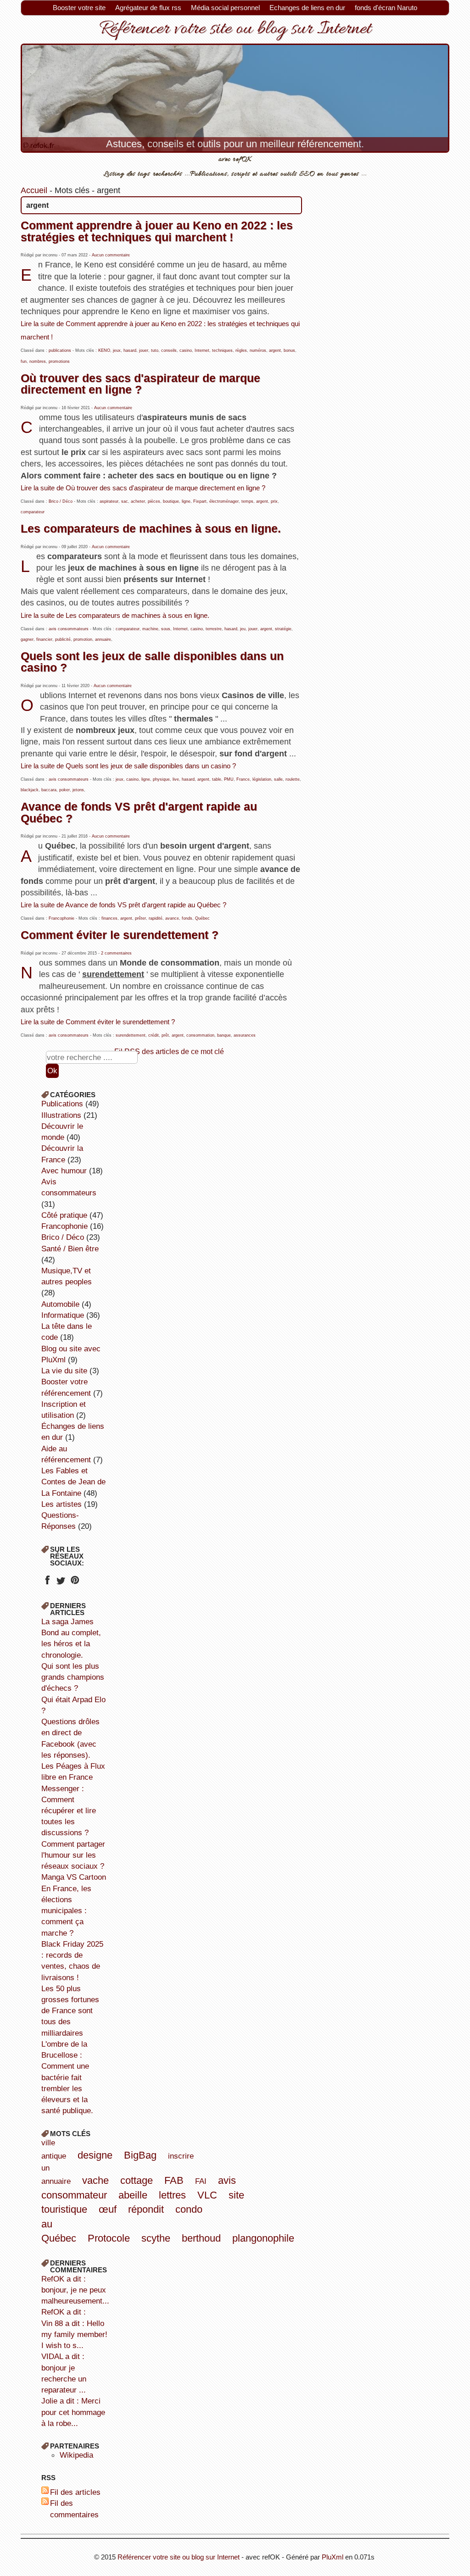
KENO (104, 350)
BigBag (140, 2155)
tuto (155, 350)
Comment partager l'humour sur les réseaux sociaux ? (73, 1855)
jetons (78, 790)
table (217, 779)
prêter (140, 918)
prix (274, 501)
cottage (137, 2180)
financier (44, 639)
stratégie (283, 629)
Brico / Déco (61, 501)
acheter (138, 501)
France (243, 779)
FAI (201, 2181)
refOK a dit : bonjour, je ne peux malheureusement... (75, 2290)
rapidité (156, 918)
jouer (144, 350)
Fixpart (200, 501)
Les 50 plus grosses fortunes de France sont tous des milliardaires (70, 2011)
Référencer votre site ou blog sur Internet (235, 29)
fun (24, 361)
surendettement (131, 1035)
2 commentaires (116, 953)
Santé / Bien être (70, 1249)
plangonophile (263, 2238)
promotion (83, 639)
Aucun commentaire (111, 255)
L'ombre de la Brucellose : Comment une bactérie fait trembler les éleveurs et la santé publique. (67, 2077)
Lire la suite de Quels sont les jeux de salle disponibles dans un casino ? (128, 766)
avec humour (64, 1171)
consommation (200, 1035)
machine (150, 629)
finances (109, 918)
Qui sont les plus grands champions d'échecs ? (73, 1677)
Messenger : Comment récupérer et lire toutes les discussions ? (69, 1811)
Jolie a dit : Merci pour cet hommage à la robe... (73, 2412)
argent (275, 350)
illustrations (61, 1115)
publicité (63, 639)
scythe (156, 2238)
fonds (187, 918)
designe (95, 2155)
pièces (154, 501)
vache (95, 2180)
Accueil (34, 190)
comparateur (33, 512)
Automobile (60, 1304)
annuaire (103, 639)
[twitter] (61, 1583)
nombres (38, 361)
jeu (243, 629)
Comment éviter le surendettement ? (120, 935)
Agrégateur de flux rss (148, 8)
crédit (154, 1035)
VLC (207, 2195)
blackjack (30, 790)
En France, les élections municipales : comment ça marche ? (66, 1911)
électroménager (224, 501)
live (176, 779)
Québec (202, 918)
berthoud (201, 2238)
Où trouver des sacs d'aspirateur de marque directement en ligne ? (140, 384)
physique (161, 779)
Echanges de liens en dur (307, 8)
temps (247, 501)
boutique (171, 501)
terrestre (214, 629)
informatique (63, 1315)
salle (278, 779)
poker (64, 790)
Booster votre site (79, 8)
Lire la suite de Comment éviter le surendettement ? (98, 1022)
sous (166, 629)
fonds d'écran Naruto (386, 8)
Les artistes (62, 1504)
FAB (174, 2180)
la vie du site (64, 1371)
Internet (202, 350)
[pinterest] (75, 1583)
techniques (222, 350)
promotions (59, 361)
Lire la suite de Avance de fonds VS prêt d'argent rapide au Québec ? (123, 905)
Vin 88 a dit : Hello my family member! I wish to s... (74, 2334)
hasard (130, 350)
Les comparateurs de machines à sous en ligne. (151, 528)
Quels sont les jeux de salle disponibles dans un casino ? (152, 662)
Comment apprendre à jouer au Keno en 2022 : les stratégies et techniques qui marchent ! (157, 231)
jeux (117, 350)
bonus (289, 350)
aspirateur (109, 501)
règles (241, 350)
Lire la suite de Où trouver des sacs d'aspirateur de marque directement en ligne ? (143, 488)
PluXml (333, 2557)
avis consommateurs (69, 629)
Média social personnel (225, 8)
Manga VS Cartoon (74, 1877)
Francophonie (62, 918)
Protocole (109, 2238)
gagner (27, 639)
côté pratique (64, 1215)
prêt (165, 1035)
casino (186, 350)
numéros (258, 350)
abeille (133, 2195)
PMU (229, 779)
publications (60, 350)
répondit (146, 2209)
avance (172, 918)
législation (262, 779)
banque (224, 1035)
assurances (245, 1035)
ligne (186, 501)
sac (125, 501)
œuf (108, 2209)
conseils (169, 350)
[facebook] (47, 1583)
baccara (49, 790)
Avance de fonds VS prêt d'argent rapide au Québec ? (139, 812)
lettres (172, 2195)
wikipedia (76, 2455)
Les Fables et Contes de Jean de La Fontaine (73, 1482)
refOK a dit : (64, 2312)
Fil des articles (75, 2492)
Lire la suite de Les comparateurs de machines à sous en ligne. (115, 616)
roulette (293, 779)
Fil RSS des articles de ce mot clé (169, 1051)
